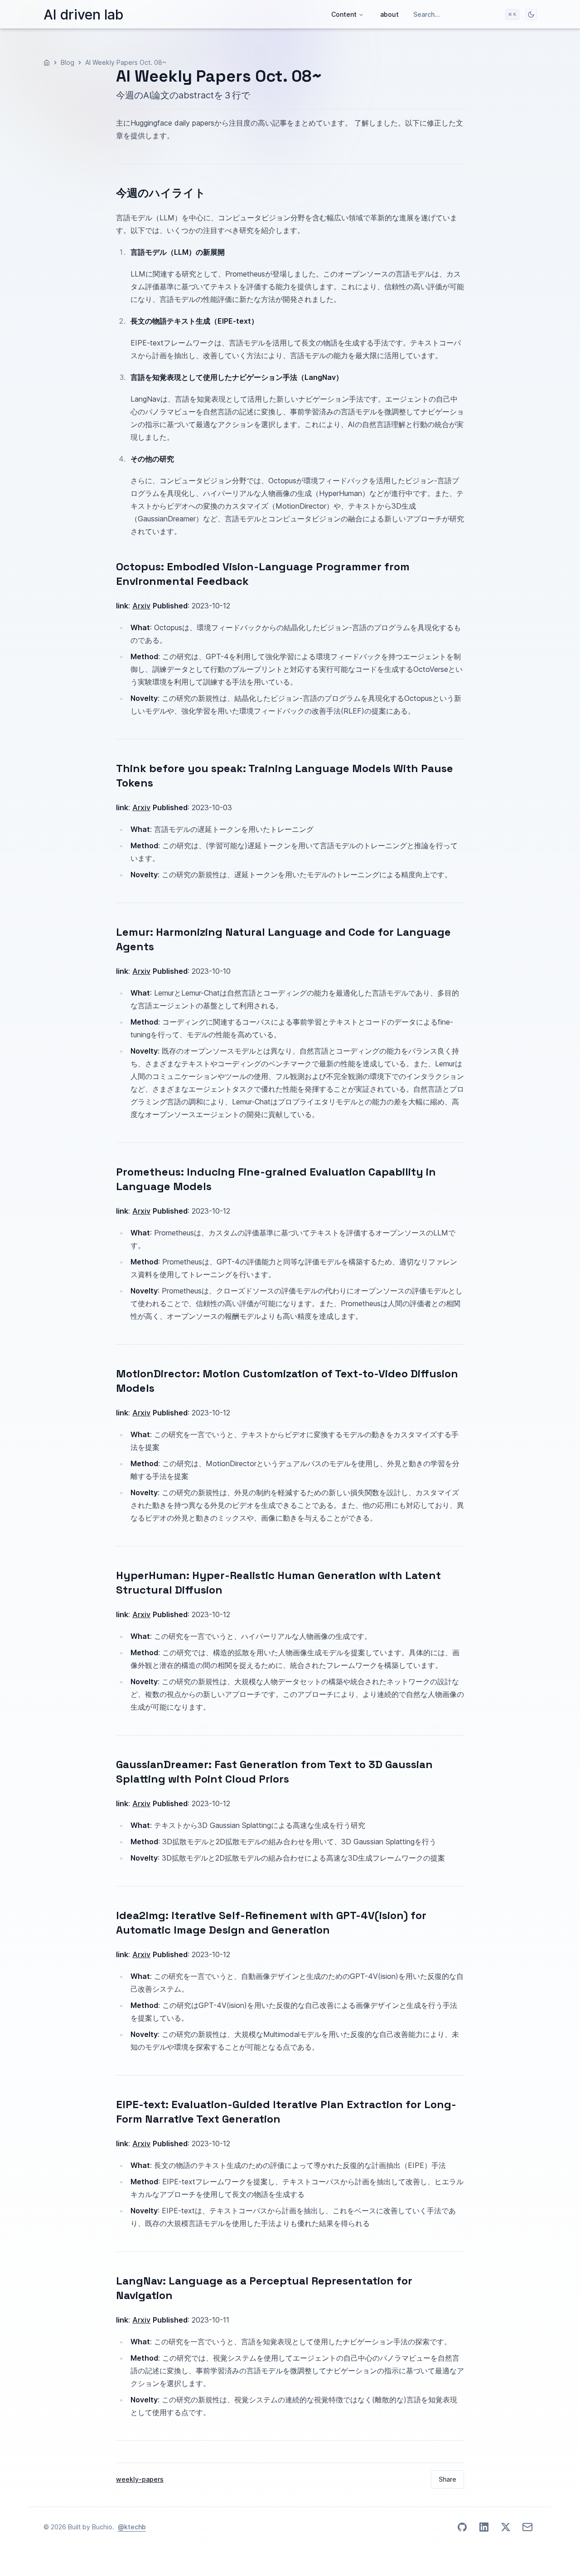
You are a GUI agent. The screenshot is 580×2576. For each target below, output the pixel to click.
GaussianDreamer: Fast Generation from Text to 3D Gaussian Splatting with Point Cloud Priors (274, 1772)
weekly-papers (140, 2479)
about (389, 14)
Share (447, 2479)
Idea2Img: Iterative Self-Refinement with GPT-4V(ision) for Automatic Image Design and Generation (271, 1922)
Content (344, 14)
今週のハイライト (161, 193)
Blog (68, 62)
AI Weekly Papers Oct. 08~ (126, 62)
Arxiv (141, 606)
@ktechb (132, 2527)
